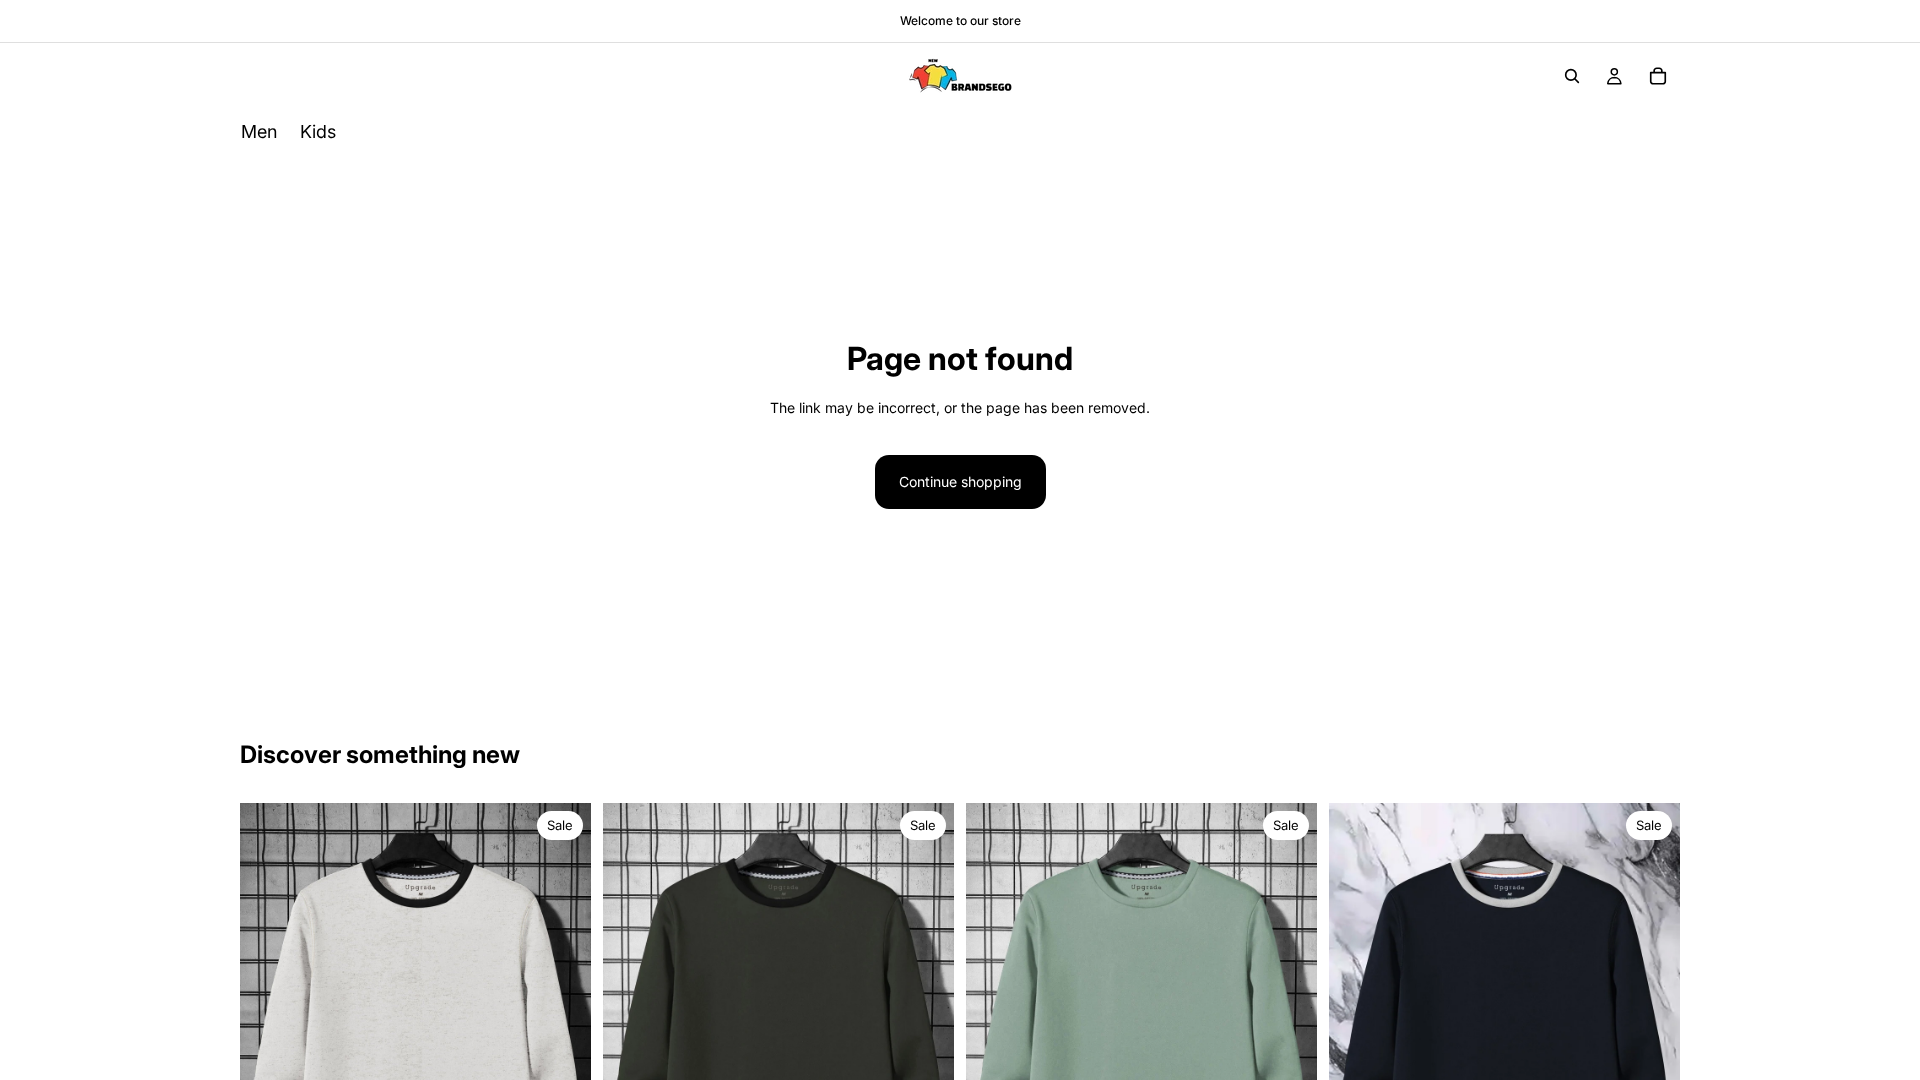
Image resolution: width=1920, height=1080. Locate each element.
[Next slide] (561, 1038)
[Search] (1572, 76)
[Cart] (1658, 76)
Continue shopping (960, 481)
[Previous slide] (270, 1038)
